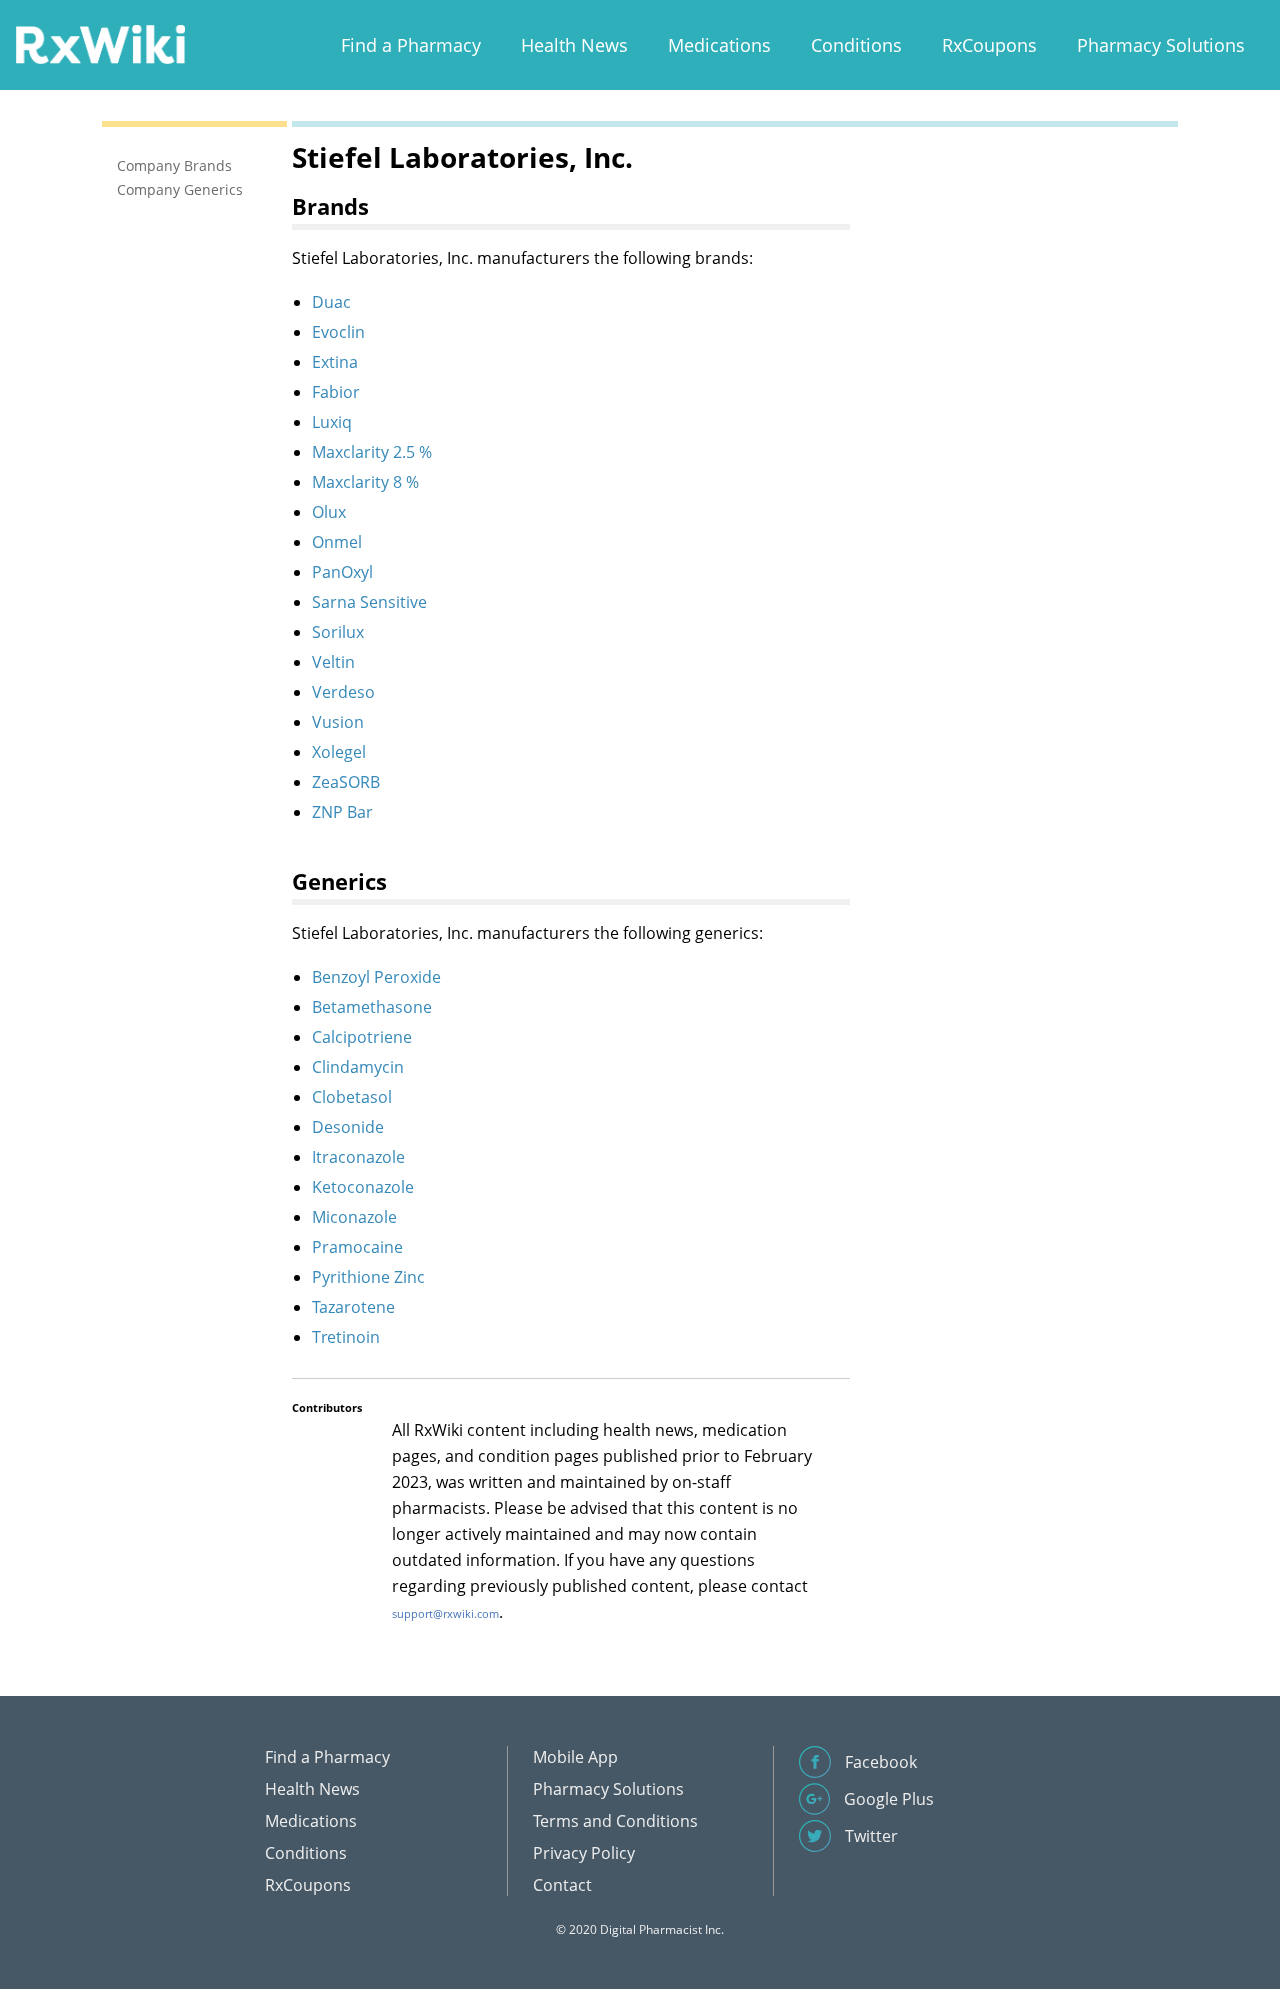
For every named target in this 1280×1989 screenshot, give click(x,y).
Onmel (337, 542)
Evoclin (338, 332)
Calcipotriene (362, 1037)
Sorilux (338, 632)
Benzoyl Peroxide (376, 977)
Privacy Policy (584, 1853)
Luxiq (332, 422)
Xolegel (339, 752)
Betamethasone (372, 1007)
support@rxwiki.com (445, 1613)
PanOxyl (342, 572)
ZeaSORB (346, 782)
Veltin (333, 662)
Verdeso (343, 692)
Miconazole (354, 1217)
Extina (335, 362)
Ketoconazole (363, 1187)
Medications (719, 45)
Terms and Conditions (615, 1821)
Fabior (336, 392)
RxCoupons (989, 45)
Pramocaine (357, 1247)
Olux (329, 512)
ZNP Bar (342, 812)
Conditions (856, 45)
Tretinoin (346, 1337)
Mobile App (575, 1757)
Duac (331, 302)
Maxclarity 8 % (365, 482)
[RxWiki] (100, 43)
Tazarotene (353, 1307)
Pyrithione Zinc (368, 1277)
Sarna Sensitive (369, 602)
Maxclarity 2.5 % (372, 452)
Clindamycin (358, 1067)
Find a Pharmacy (411, 45)
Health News (574, 45)
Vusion (338, 722)
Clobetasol (352, 1097)
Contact (562, 1885)
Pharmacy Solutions (1161, 45)
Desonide (348, 1127)
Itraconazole (358, 1157)
